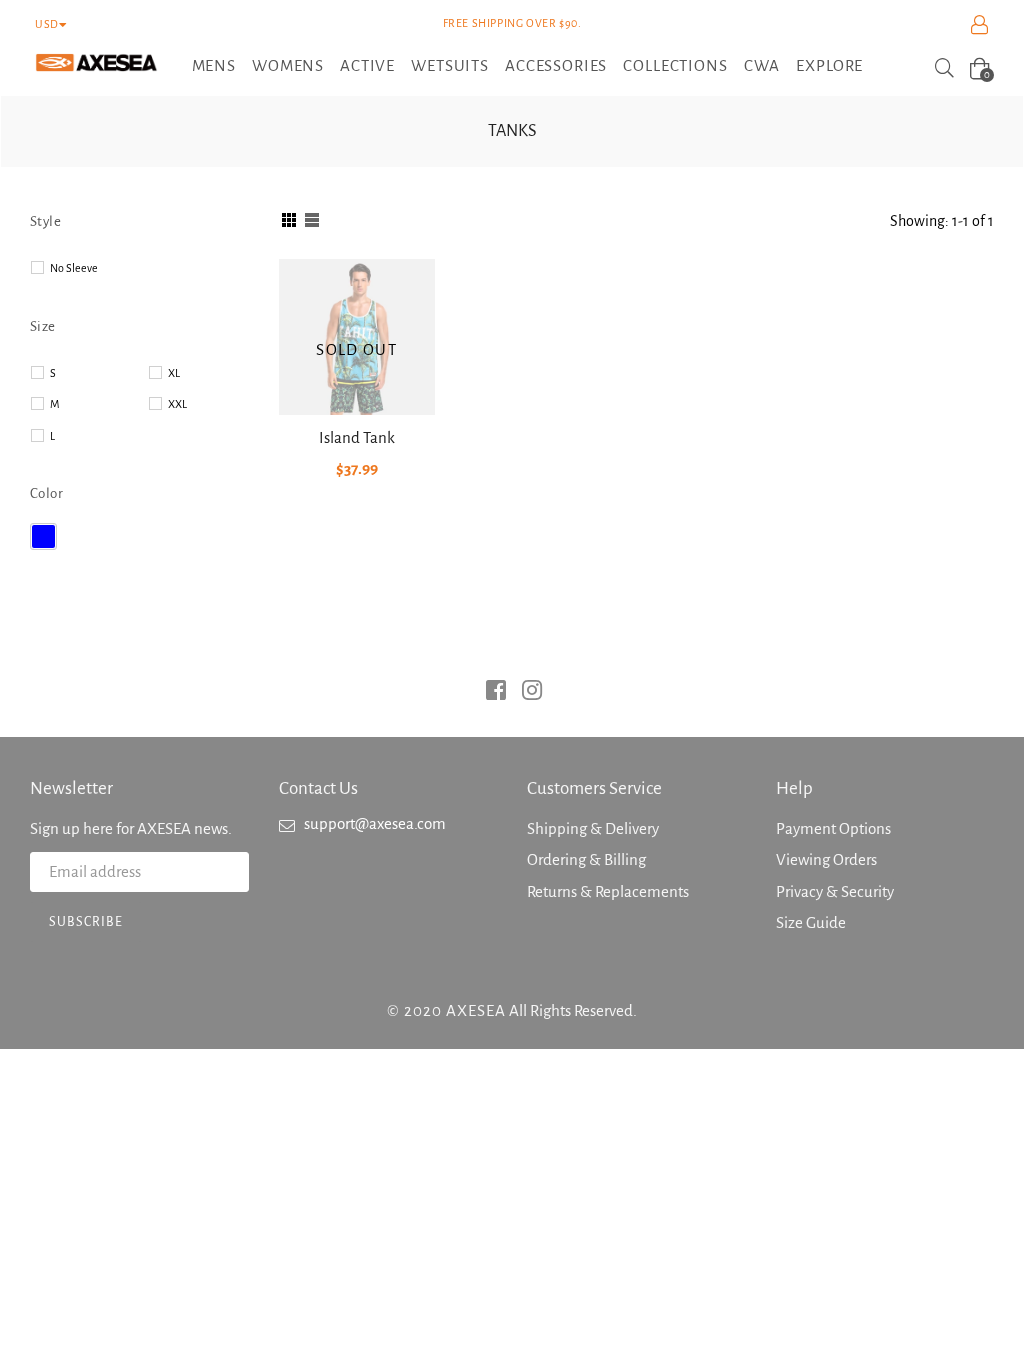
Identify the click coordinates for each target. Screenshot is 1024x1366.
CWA (762, 65)
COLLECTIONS (675, 65)
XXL (177, 404)
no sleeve (74, 268)
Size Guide (811, 922)
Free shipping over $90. (512, 23)
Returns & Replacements (608, 891)
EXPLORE (829, 65)
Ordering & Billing (586, 859)
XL (174, 373)
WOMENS (288, 65)
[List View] (312, 221)
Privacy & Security (835, 891)
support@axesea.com (375, 823)
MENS (214, 65)
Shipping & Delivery (593, 828)
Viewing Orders (826, 859)
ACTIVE (367, 65)
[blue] (43, 536)
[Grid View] (289, 221)
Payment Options (833, 828)
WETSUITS (450, 65)
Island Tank (357, 437)
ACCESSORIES (556, 65)
